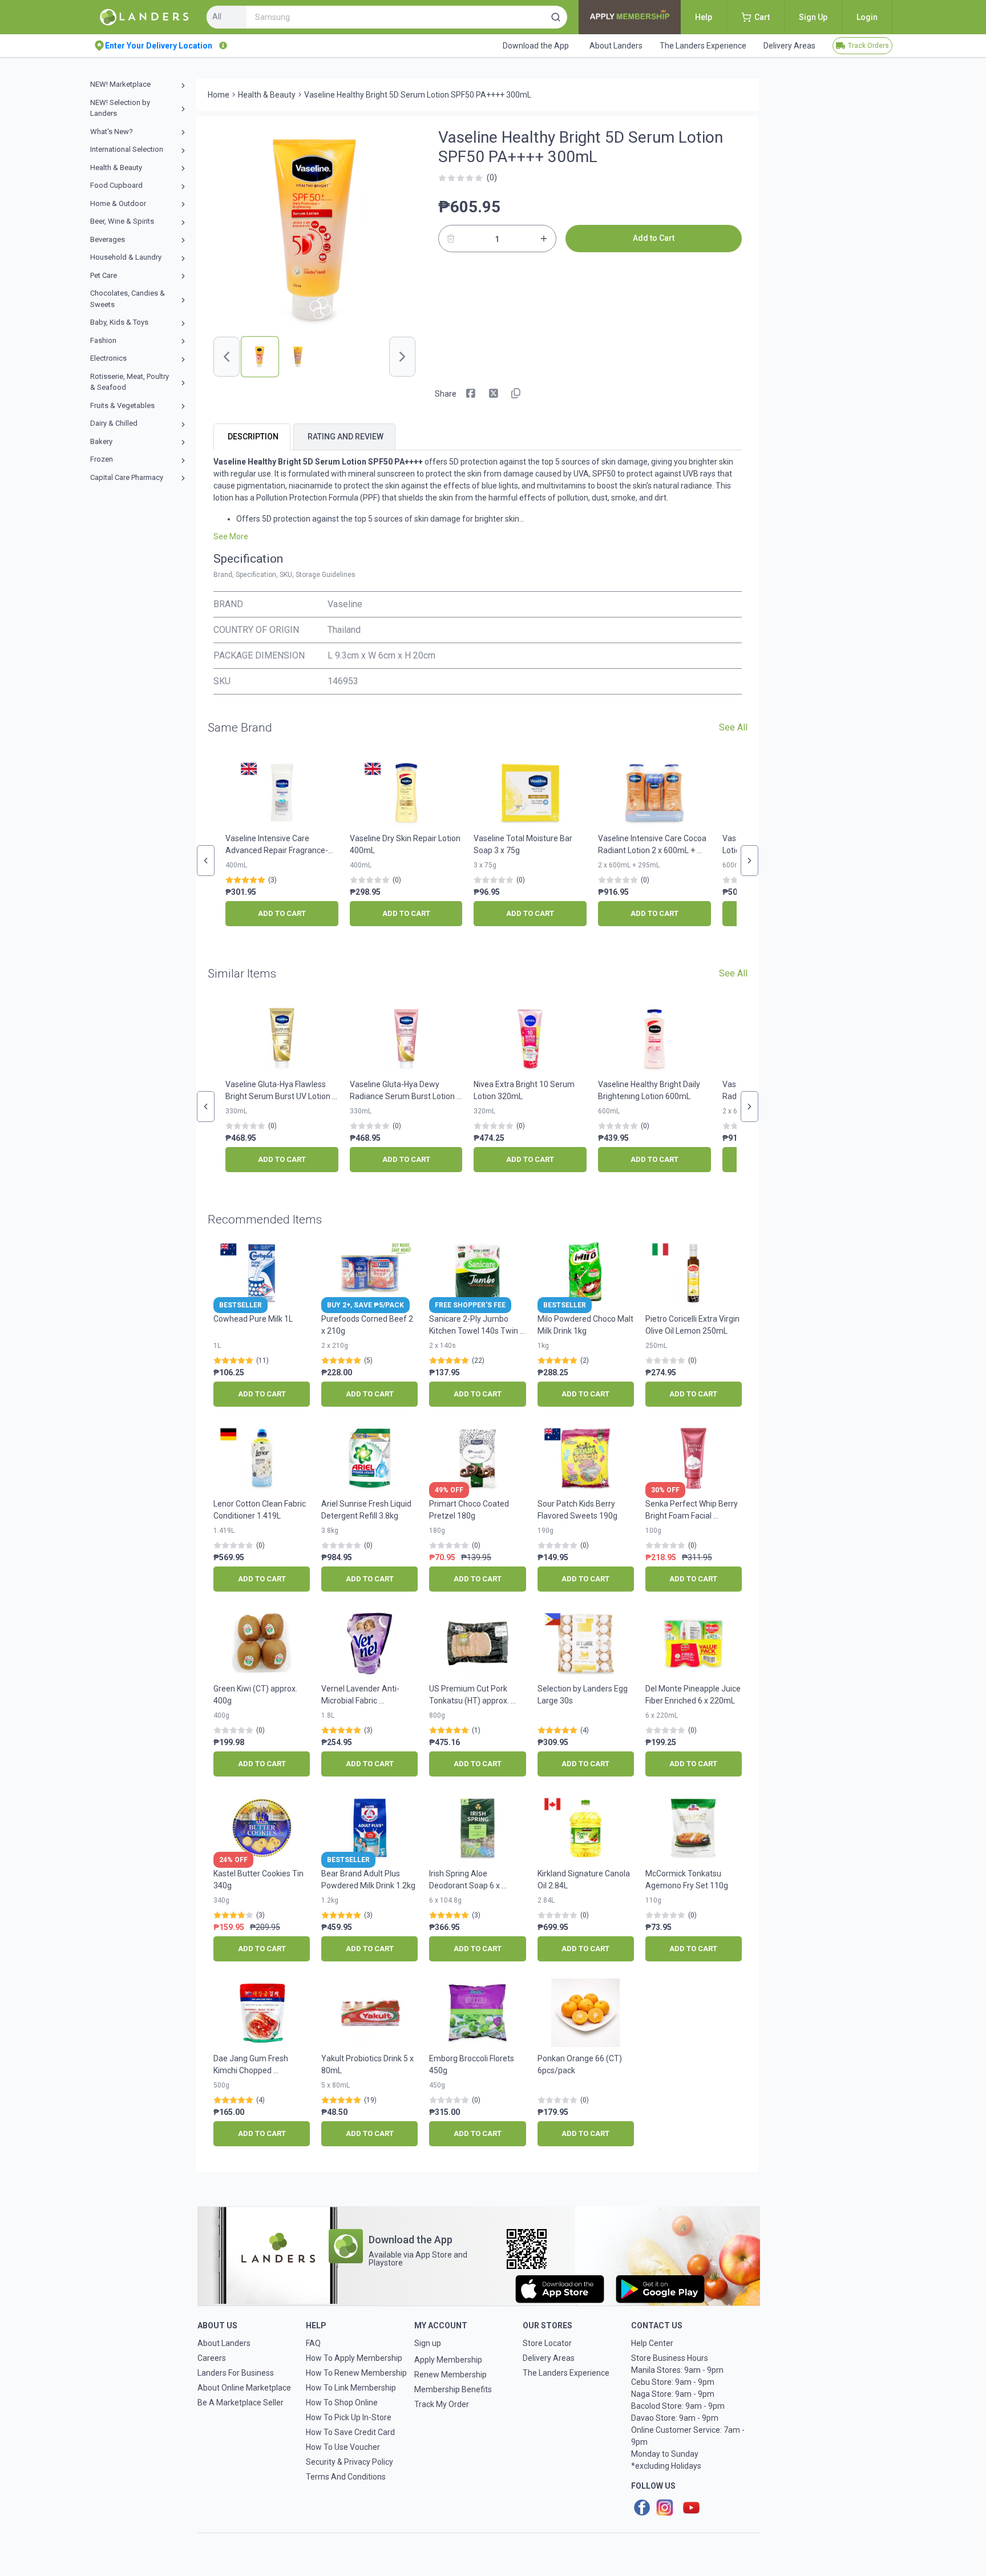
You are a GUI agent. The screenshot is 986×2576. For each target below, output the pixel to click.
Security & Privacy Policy (349, 2462)
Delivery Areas (549, 2358)
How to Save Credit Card (350, 2432)
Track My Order (442, 2404)
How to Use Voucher (343, 2447)
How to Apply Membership (354, 2358)
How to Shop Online (342, 2403)
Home (219, 95)
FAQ (313, 2343)
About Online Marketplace (244, 2388)
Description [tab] (253, 437)
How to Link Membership (351, 2388)
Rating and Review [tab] (345, 437)
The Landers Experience (566, 2373)
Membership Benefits (453, 2389)
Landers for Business (236, 2373)
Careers (212, 2358)
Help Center (652, 2343)
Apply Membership (448, 2360)
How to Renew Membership (356, 2373)
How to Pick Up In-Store (349, 2417)
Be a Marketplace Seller (241, 2403)
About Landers (224, 2343)
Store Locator (547, 2343)
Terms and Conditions (346, 2477)
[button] (556, 17)
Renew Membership (450, 2375)
